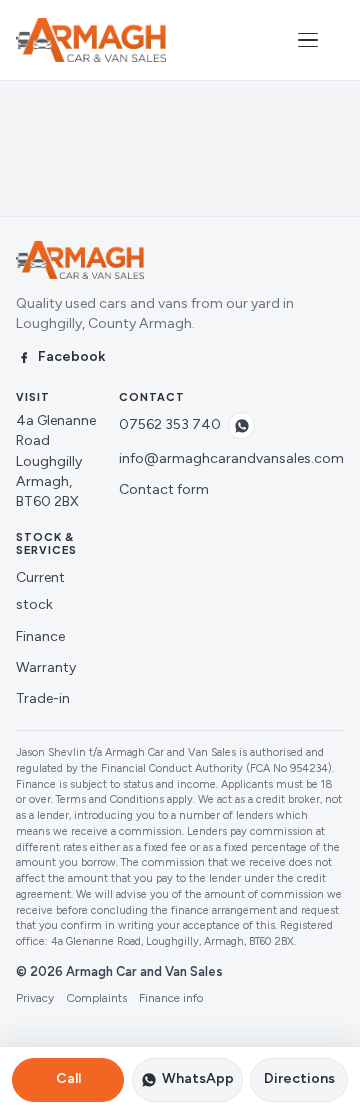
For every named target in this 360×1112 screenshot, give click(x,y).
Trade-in (43, 698)
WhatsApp (198, 1078)
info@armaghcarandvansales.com (231, 458)
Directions (299, 1078)
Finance (40, 636)
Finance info (171, 998)
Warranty (46, 667)
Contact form (164, 489)
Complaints (96, 998)
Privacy (35, 998)
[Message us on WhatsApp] (241, 425)
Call (68, 1078)
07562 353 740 (170, 424)
